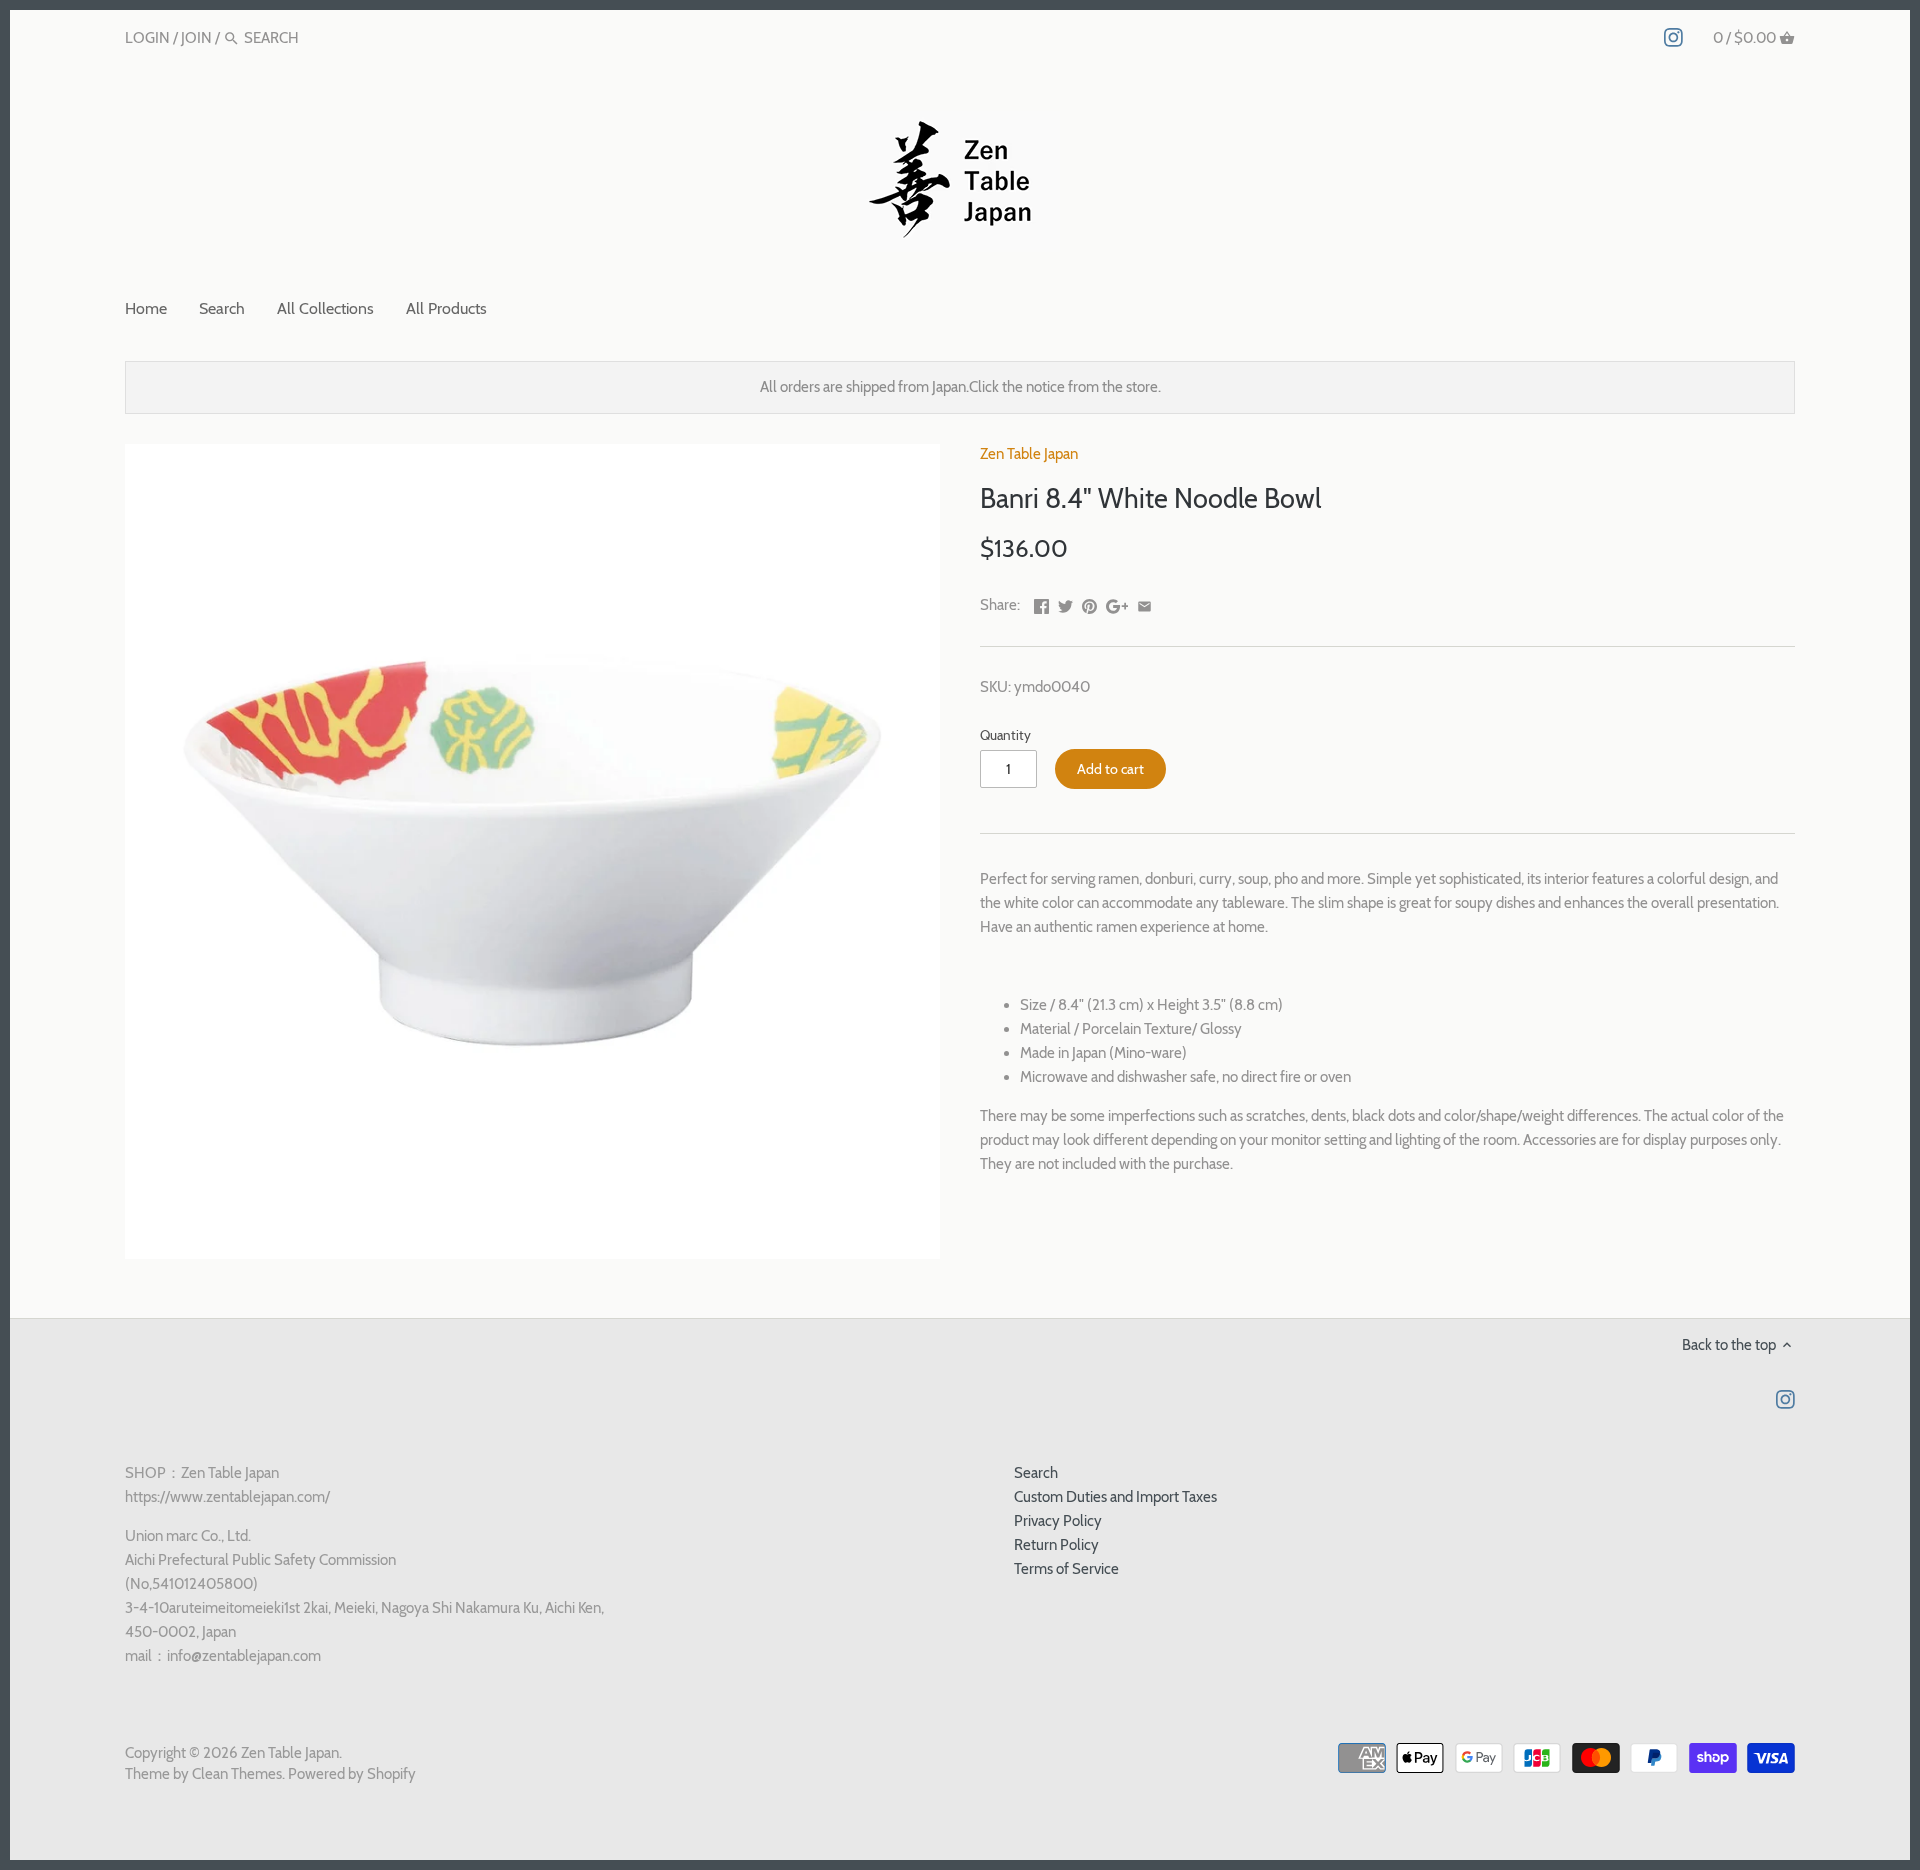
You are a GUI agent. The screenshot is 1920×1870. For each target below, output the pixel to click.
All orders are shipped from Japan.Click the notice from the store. (960, 387)
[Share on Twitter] (1065, 603)
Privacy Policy (1058, 1521)
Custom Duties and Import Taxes (1115, 1497)
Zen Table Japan (1029, 454)
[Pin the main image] (1089, 603)
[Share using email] (1144, 603)
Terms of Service (1066, 1569)
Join (196, 38)
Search (1036, 1473)
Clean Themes (237, 1774)
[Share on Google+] (1117, 603)
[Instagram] (1673, 37)
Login (147, 38)
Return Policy (1056, 1545)
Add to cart (1110, 769)
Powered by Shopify (352, 1774)
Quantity (1005, 735)
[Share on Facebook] (1041, 603)
